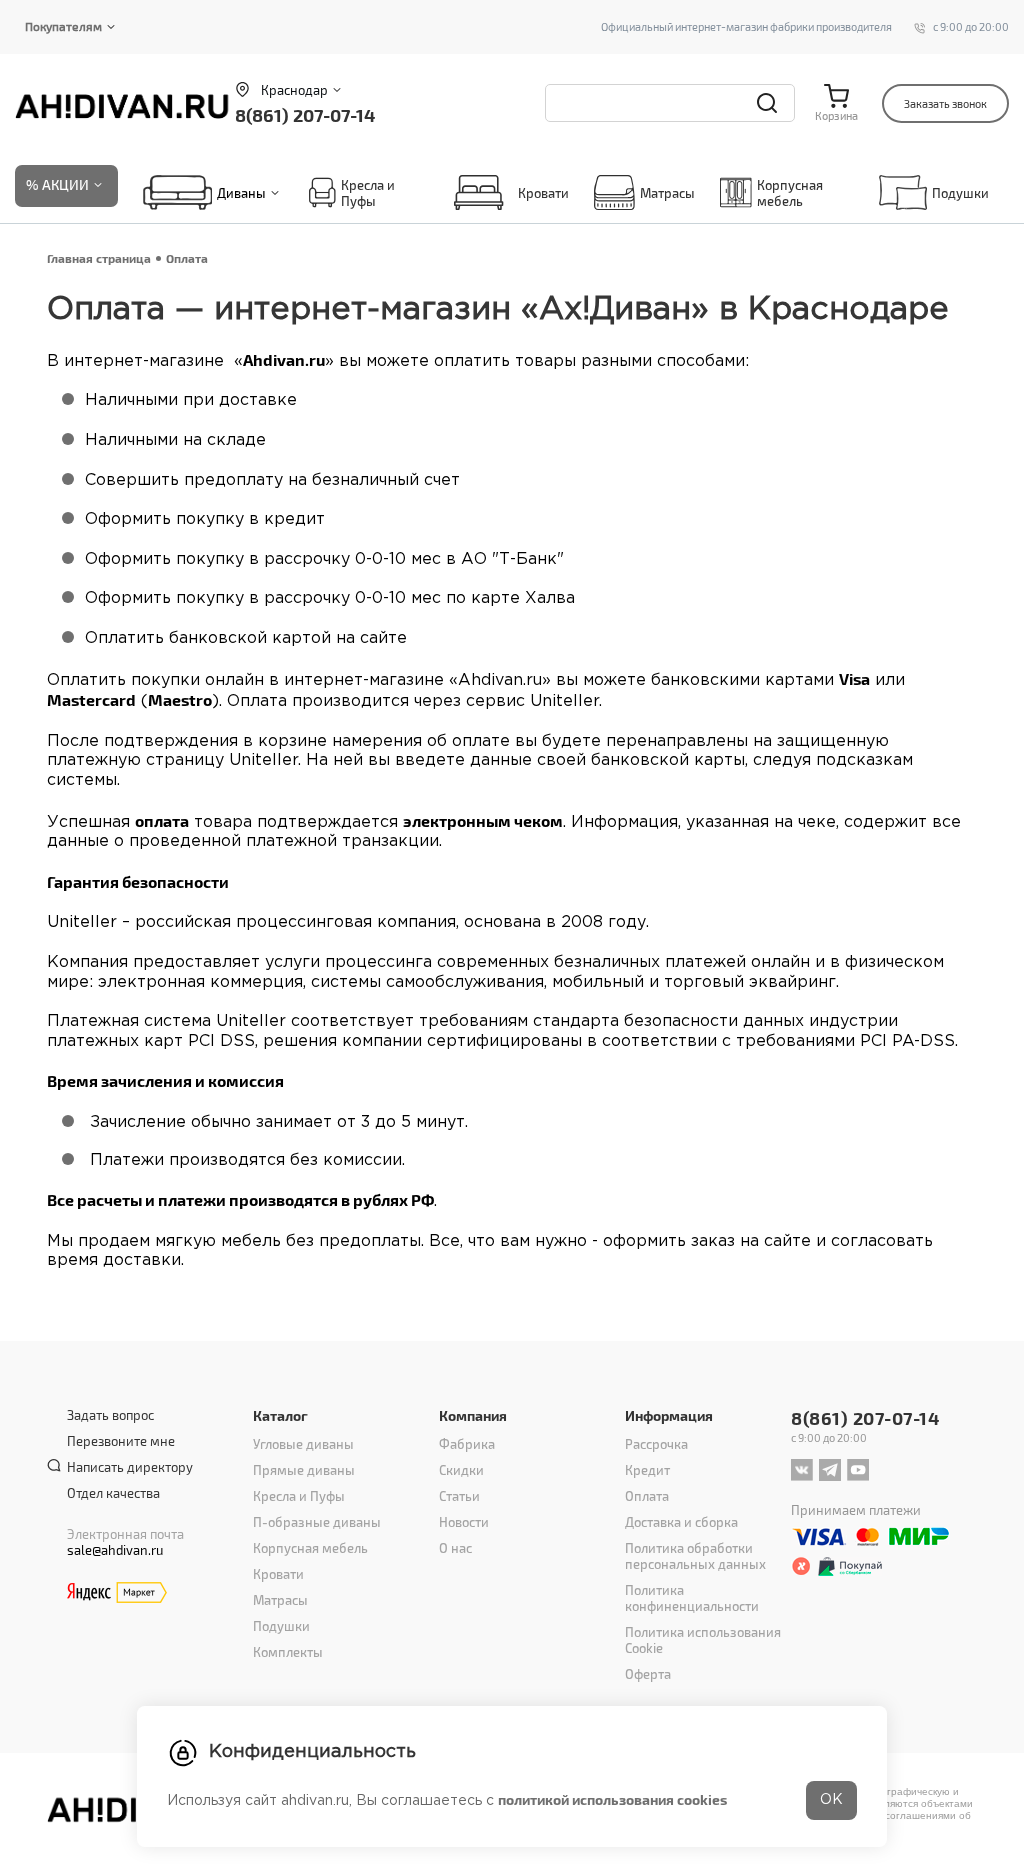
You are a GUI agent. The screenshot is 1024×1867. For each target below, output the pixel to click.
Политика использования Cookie (703, 1640)
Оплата (647, 1496)
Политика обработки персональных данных (695, 1556)
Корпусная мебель (790, 193)
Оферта (648, 1674)
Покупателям (63, 26)
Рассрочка (656, 1444)
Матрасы (667, 193)
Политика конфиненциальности (692, 1598)
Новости (464, 1522)
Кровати (543, 193)
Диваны (241, 193)
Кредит (647, 1470)
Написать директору (130, 1467)
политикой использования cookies (612, 1799)
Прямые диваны (304, 1470)
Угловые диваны (303, 1444)
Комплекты (288, 1652)
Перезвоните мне (121, 1441)
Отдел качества (113, 1493)
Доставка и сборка (681, 1522)
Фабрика (467, 1444)
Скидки (461, 1470)
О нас (455, 1548)
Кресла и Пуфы (368, 193)
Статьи (459, 1496)
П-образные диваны (317, 1522)
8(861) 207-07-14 (305, 114)
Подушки (960, 193)
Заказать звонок (945, 103)
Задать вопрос (110, 1415)
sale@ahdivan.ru (115, 1550)
